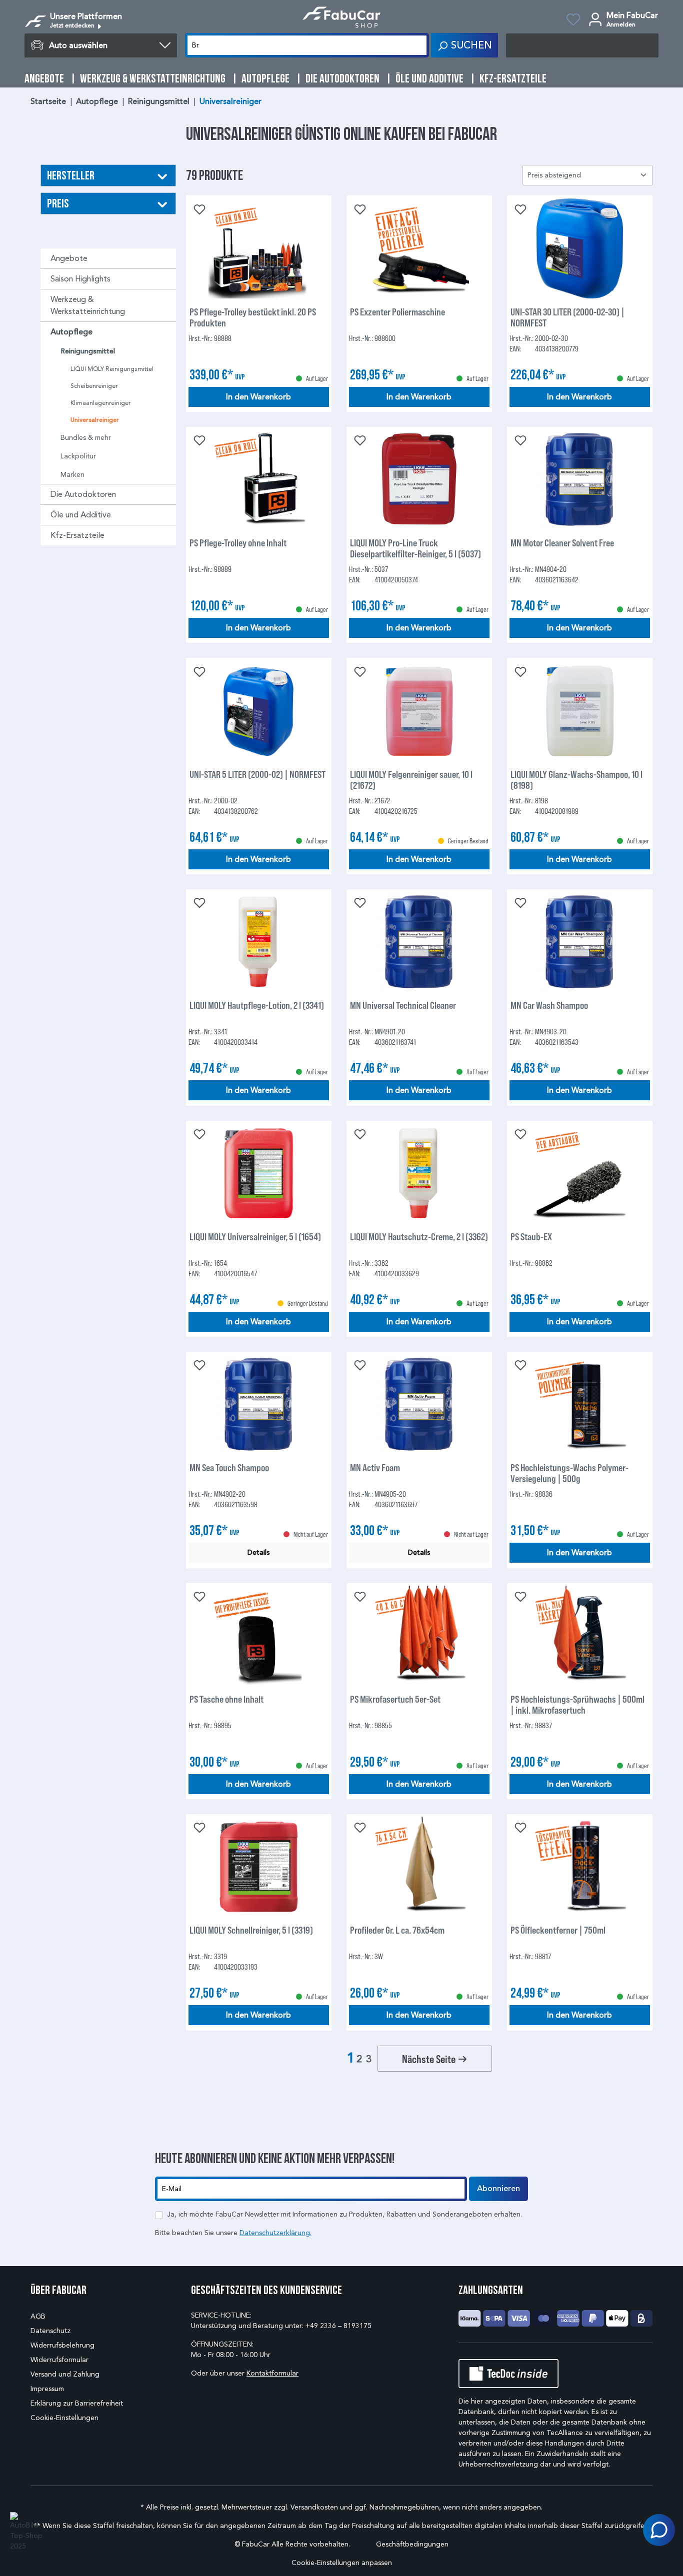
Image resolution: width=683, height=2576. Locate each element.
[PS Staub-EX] (580, 1173)
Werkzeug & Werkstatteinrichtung (88, 305)
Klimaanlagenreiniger (100, 403)
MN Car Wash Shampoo (549, 1005)
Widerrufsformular (59, 2360)
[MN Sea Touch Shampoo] (259, 1404)
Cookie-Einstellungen (64, 2418)
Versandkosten (314, 2507)
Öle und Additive (81, 515)
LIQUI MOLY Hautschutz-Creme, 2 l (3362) (419, 1237)
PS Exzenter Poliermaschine (397, 312)
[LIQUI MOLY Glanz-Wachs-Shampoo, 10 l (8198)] (580, 711)
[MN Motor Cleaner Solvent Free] (580, 479)
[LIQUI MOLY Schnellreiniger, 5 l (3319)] (259, 1867)
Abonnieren (498, 2189)
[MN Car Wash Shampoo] (580, 942)
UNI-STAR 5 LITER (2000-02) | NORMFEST (257, 774)
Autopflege (71, 332)
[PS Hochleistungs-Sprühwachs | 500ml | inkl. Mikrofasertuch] (580, 1636)
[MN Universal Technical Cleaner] (419, 942)
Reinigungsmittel (88, 351)
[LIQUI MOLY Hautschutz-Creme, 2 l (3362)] (419, 1173)
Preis (58, 203)
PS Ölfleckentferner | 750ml (558, 1930)
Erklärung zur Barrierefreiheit (77, 2403)
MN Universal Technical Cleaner (403, 1005)
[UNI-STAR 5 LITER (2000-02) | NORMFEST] (259, 711)
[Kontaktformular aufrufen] (659, 2530)
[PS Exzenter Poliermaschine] (419, 248)
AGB (38, 2316)
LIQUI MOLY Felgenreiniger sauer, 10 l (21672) (411, 779)
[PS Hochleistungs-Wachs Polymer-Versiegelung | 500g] (580, 1404)
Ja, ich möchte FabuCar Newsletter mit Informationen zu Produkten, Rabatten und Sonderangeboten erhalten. (344, 2214)
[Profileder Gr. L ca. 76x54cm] (419, 1867)
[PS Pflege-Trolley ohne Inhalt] (259, 479)
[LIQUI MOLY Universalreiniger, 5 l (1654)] (259, 1173)
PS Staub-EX (531, 1237)
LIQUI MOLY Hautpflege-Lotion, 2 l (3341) (257, 1005)
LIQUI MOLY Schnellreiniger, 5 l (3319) (251, 1930)
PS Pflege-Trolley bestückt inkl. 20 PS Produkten (253, 317)
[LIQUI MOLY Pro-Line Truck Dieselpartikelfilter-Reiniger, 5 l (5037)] (419, 479)
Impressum (47, 2389)
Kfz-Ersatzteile (77, 535)
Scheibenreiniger (94, 386)
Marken (72, 475)
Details (259, 1552)
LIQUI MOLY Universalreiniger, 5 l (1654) (255, 1237)
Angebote (69, 258)
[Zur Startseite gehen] (341, 17)
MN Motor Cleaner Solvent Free (562, 543)
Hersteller (71, 175)
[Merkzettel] (573, 21)
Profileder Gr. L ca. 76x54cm (397, 1930)
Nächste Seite (430, 2059)
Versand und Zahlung (65, 2374)
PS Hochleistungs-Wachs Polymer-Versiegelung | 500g (569, 1473)
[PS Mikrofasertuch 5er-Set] (419, 1636)
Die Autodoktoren (83, 494)
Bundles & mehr (86, 438)
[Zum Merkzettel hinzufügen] (198, 208)
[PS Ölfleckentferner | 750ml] (580, 1867)
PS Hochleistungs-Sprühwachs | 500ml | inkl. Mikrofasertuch (577, 1704)
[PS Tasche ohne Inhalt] (259, 1636)
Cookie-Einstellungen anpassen (342, 2563)
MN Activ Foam (375, 1467)
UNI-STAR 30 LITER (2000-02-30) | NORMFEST (567, 317)
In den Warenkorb (258, 397)
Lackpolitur (78, 456)
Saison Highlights (80, 279)
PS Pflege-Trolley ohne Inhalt (238, 543)
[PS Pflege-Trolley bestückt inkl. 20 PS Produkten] (259, 248)
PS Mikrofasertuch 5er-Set (395, 1699)
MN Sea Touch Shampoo (229, 1467)
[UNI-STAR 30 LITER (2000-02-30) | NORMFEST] (580, 248)
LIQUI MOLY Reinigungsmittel (112, 369)
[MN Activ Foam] (419, 1404)
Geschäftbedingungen (412, 2544)
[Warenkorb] (582, 45)
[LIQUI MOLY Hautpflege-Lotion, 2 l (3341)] (259, 942)
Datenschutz (50, 2331)
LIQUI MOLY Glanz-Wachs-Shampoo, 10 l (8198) (576, 779)
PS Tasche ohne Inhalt (226, 1699)
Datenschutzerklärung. (275, 2233)
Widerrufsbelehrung (62, 2345)
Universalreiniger (95, 420)
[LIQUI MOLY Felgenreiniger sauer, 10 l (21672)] (419, 711)
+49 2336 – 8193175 (338, 2326)
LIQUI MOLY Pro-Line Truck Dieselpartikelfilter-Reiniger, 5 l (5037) (415, 548)
